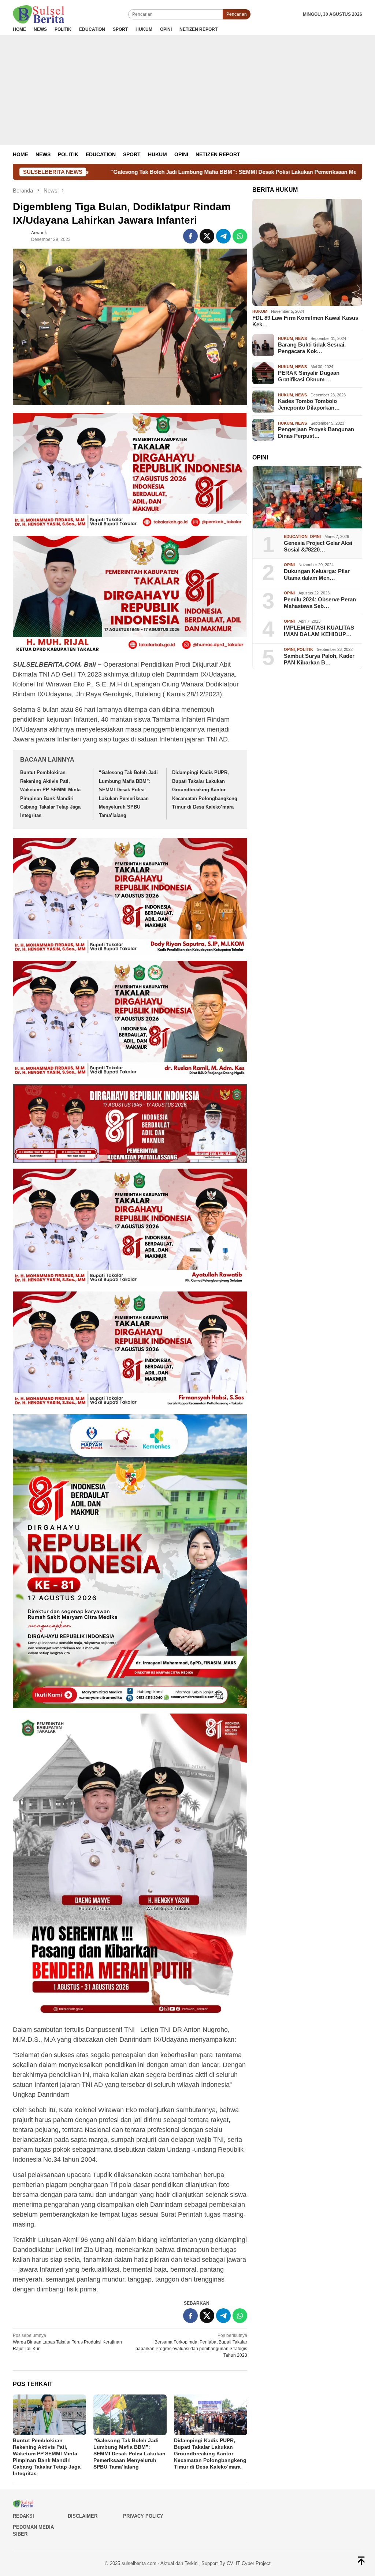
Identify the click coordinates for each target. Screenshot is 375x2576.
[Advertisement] (187, 90)
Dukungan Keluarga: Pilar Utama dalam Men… (317, 574)
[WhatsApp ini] (240, 236)
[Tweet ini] (207, 236)
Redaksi (23, 2516)
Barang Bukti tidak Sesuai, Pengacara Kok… (312, 348)
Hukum (260, 311)
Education (296, 536)
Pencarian (237, 14)
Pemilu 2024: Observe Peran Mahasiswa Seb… (320, 603)
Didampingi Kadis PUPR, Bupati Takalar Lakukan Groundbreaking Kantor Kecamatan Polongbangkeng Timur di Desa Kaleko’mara (205, 790)
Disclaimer (83, 2516)
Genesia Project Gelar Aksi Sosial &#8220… (318, 546)
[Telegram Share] (223, 236)
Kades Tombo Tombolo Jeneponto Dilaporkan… (309, 404)
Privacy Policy (143, 2516)
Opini (315, 536)
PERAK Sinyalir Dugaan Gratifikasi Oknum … (309, 376)
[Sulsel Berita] (38, 14)
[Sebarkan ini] (190, 236)
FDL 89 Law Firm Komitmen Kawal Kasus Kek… (305, 321)
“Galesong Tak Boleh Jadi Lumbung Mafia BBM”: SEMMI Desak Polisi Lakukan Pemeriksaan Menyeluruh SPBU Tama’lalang (129, 2454)
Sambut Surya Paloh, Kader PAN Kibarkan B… (319, 659)
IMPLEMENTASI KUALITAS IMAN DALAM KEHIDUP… (319, 631)
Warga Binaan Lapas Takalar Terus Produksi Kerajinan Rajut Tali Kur (67, 2342)
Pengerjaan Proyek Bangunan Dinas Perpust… (316, 433)
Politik (305, 649)
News (301, 338)
